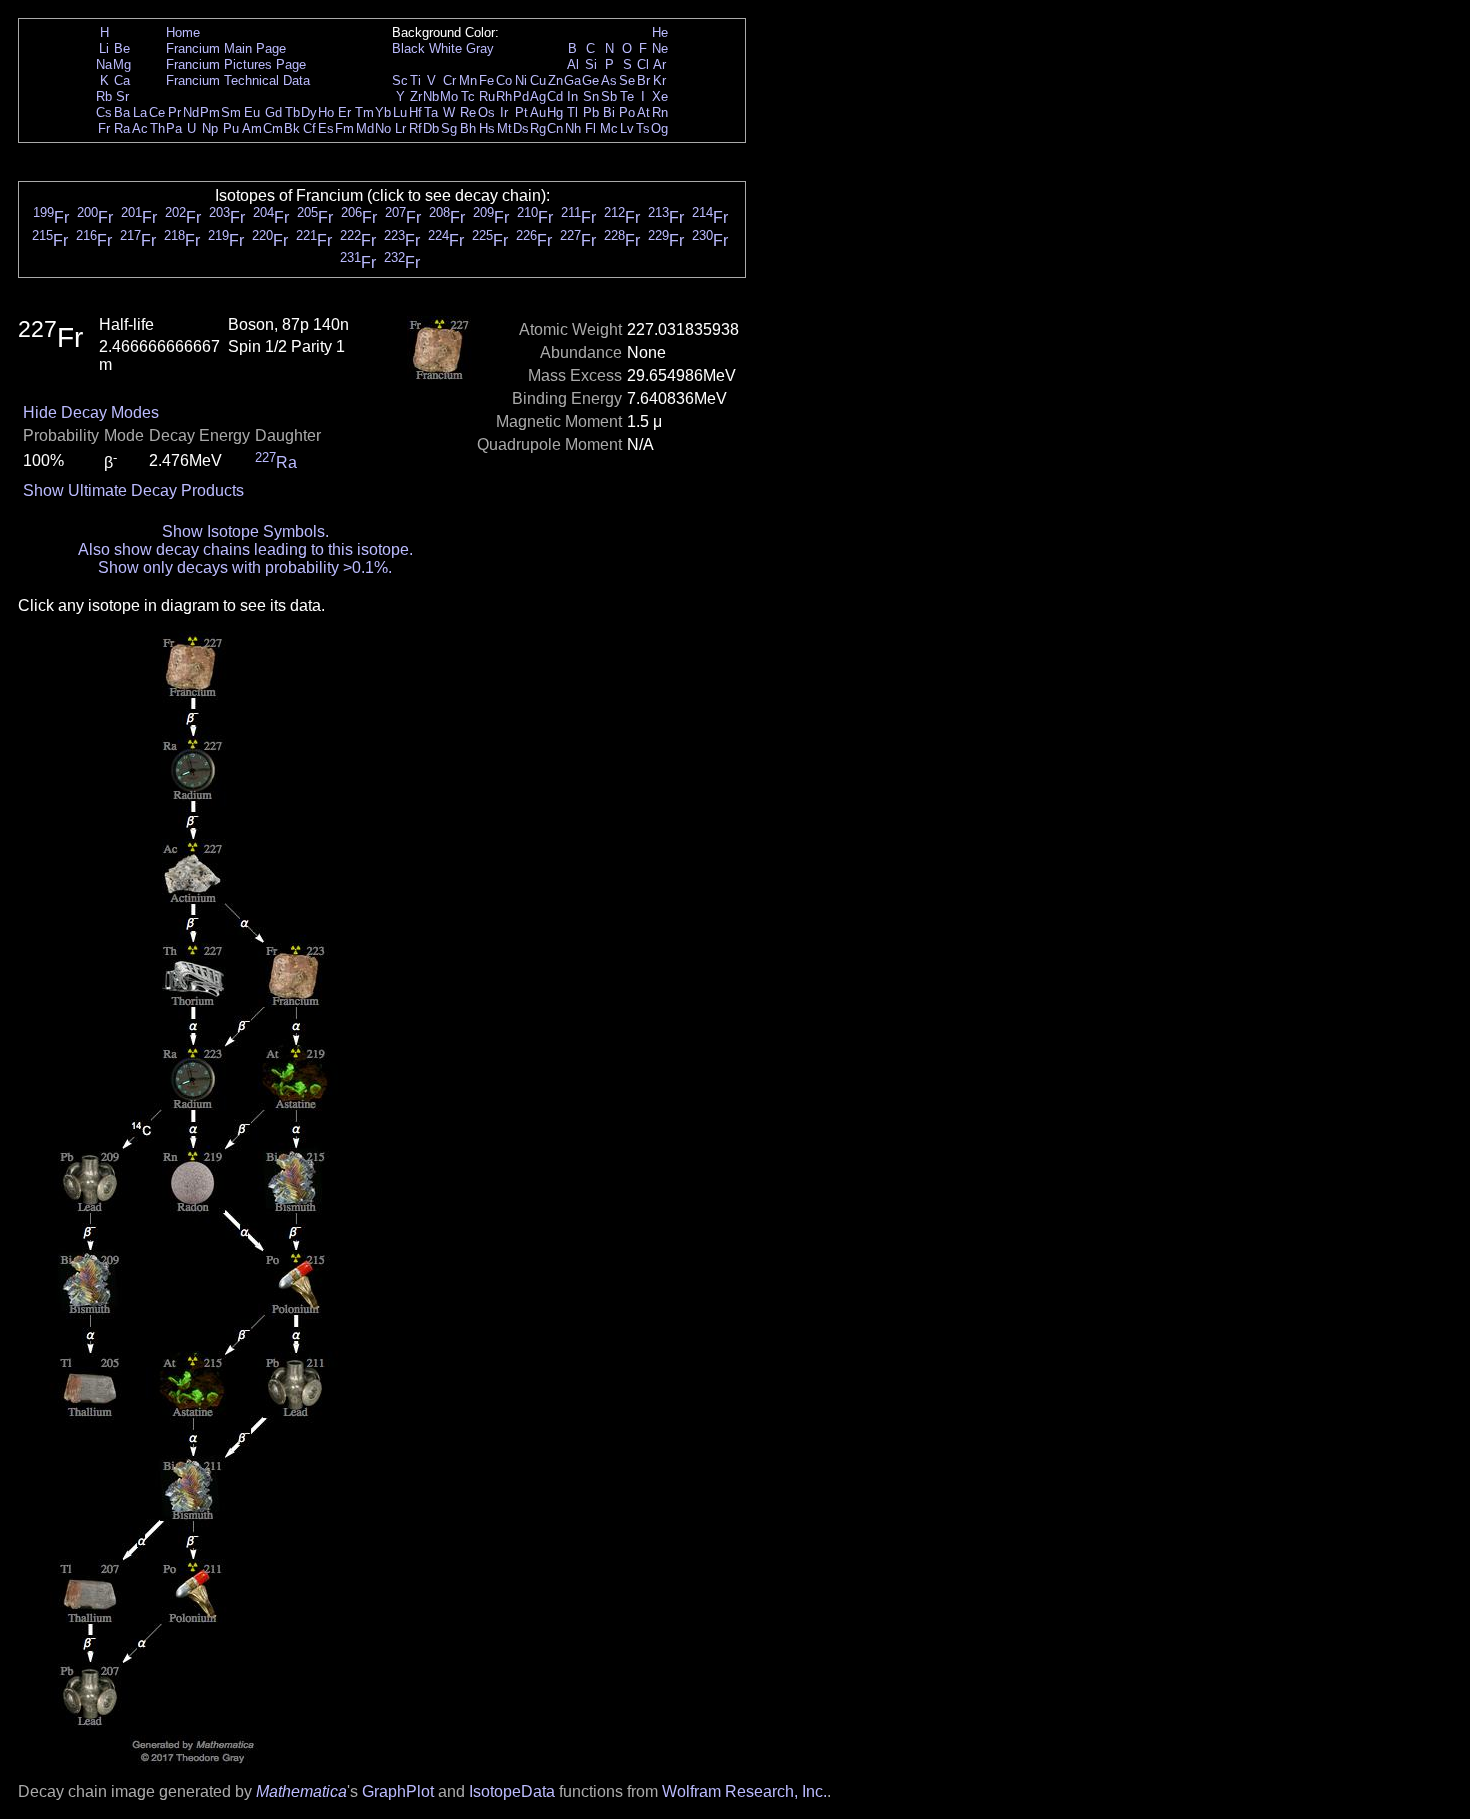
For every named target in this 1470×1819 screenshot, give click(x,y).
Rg (538, 128)
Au (538, 112)
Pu (231, 128)
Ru (487, 96)
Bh (468, 128)
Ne (660, 48)
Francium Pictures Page (236, 64)
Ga (572, 80)
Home (183, 32)
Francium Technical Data (238, 80)
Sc (400, 80)
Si (591, 64)
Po (627, 112)
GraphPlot (398, 1791)
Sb (609, 96)
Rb (104, 96)
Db (431, 128)
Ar (659, 64)
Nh (573, 128)
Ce (157, 112)
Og (659, 128)
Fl (590, 128)
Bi (609, 112)
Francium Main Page (226, 48)
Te (627, 96)
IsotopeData (512, 1791)
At (643, 112)
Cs (104, 112)
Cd (555, 96)
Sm (231, 112)
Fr (104, 128)
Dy (309, 112)
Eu (252, 112)
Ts (643, 128)
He (660, 32)
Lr (400, 128)
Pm (210, 112)
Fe (486, 80)
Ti (415, 80)
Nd (191, 112)
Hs (487, 128)
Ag (538, 96)
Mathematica (301, 1791)
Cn (555, 128)
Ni (521, 80)
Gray (480, 48)
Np (210, 128)
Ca (122, 80)
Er (344, 112)
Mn (468, 80)
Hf (415, 112)
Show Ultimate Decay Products (133, 490)
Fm (344, 128)
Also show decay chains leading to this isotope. (245, 549)
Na (104, 64)
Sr (122, 96)
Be (122, 48)
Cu (538, 80)
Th (157, 128)
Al (573, 64)
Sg (449, 128)
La (140, 112)
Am (252, 128)
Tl (572, 112)
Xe (660, 96)
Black (408, 48)
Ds (521, 128)
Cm (273, 128)
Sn (591, 96)
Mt (504, 128)
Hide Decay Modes (91, 412)
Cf (309, 128)
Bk (292, 128)
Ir (504, 112)
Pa (174, 128)
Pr (174, 112)
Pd (521, 96)
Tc (468, 96)
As (609, 80)
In (572, 96)
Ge (590, 80)
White (445, 48)
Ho (326, 112)
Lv (627, 128)
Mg (122, 64)
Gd (273, 112)
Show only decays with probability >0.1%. (245, 567)
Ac (140, 128)
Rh (504, 96)
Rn (660, 112)
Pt (521, 112)
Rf (415, 128)
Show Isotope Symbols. (245, 531)
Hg (555, 112)
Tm (364, 112)
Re (468, 112)
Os (486, 112)
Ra (122, 128)
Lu (400, 112)
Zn (555, 80)
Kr (659, 80)
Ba (122, 112)
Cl (643, 64)
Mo (449, 96)
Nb (431, 96)
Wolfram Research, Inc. (744, 1791)
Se (627, 80)
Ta (431, 112)
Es (326, 128)
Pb (591, 112)
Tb (292, 112)
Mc (609, 128)
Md (365, 128)
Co (504, 80)
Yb (383, 112)
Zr (416, 96)
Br (643, 80)
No (383, 128)
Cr (449, 80)
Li (104, 48)
